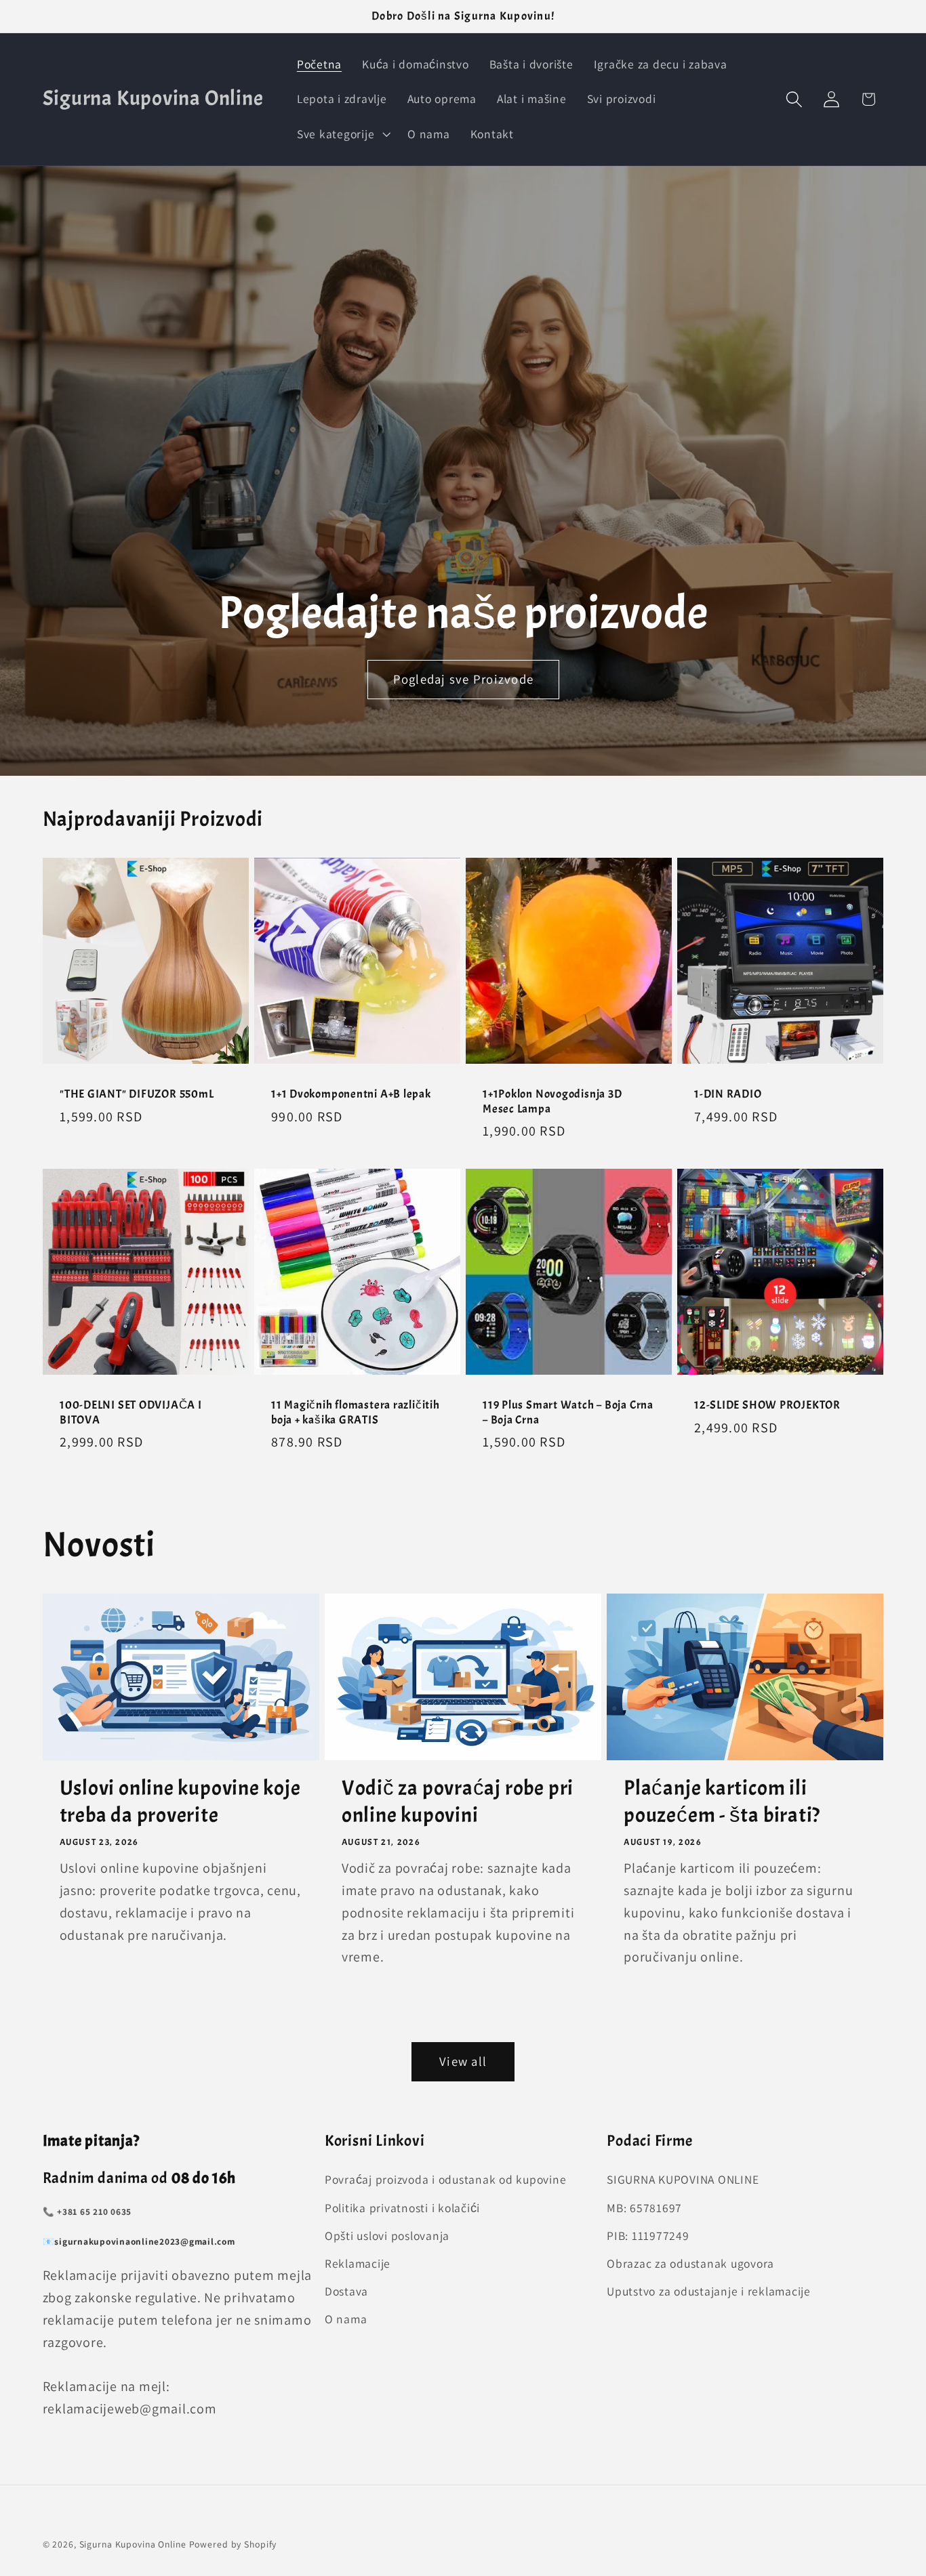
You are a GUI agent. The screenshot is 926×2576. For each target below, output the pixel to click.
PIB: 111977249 (648, 2235)
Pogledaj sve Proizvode (463, 679)
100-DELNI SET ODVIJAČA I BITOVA (131, 1412)
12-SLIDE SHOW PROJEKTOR (767, 1405)
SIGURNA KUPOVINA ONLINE (683, 2179)
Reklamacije (358, 2263)
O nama (346, 2319)
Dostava (346, 2291)
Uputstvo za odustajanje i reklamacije (709, 2291)
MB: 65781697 (644, 2207)
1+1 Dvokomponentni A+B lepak (351, 1094)
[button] (342, 134)
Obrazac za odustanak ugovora (690, 2263)
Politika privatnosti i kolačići (402, 2207)
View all (463, 2061)
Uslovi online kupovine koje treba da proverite (180, 1802)
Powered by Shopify (233, 2544)
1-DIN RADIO (728, 1094)
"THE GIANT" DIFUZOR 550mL (137, 1094)
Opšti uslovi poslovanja (387, 2235)
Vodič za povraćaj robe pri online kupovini (458, 1802)
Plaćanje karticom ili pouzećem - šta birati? (722, 1802)
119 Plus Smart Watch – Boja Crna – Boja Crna (568, 1412)
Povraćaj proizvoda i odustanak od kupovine (446, 2179)
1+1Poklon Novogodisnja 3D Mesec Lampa (552, 1101)
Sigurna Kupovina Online (133, 2544)
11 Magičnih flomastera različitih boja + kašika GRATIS (356, 1412)
